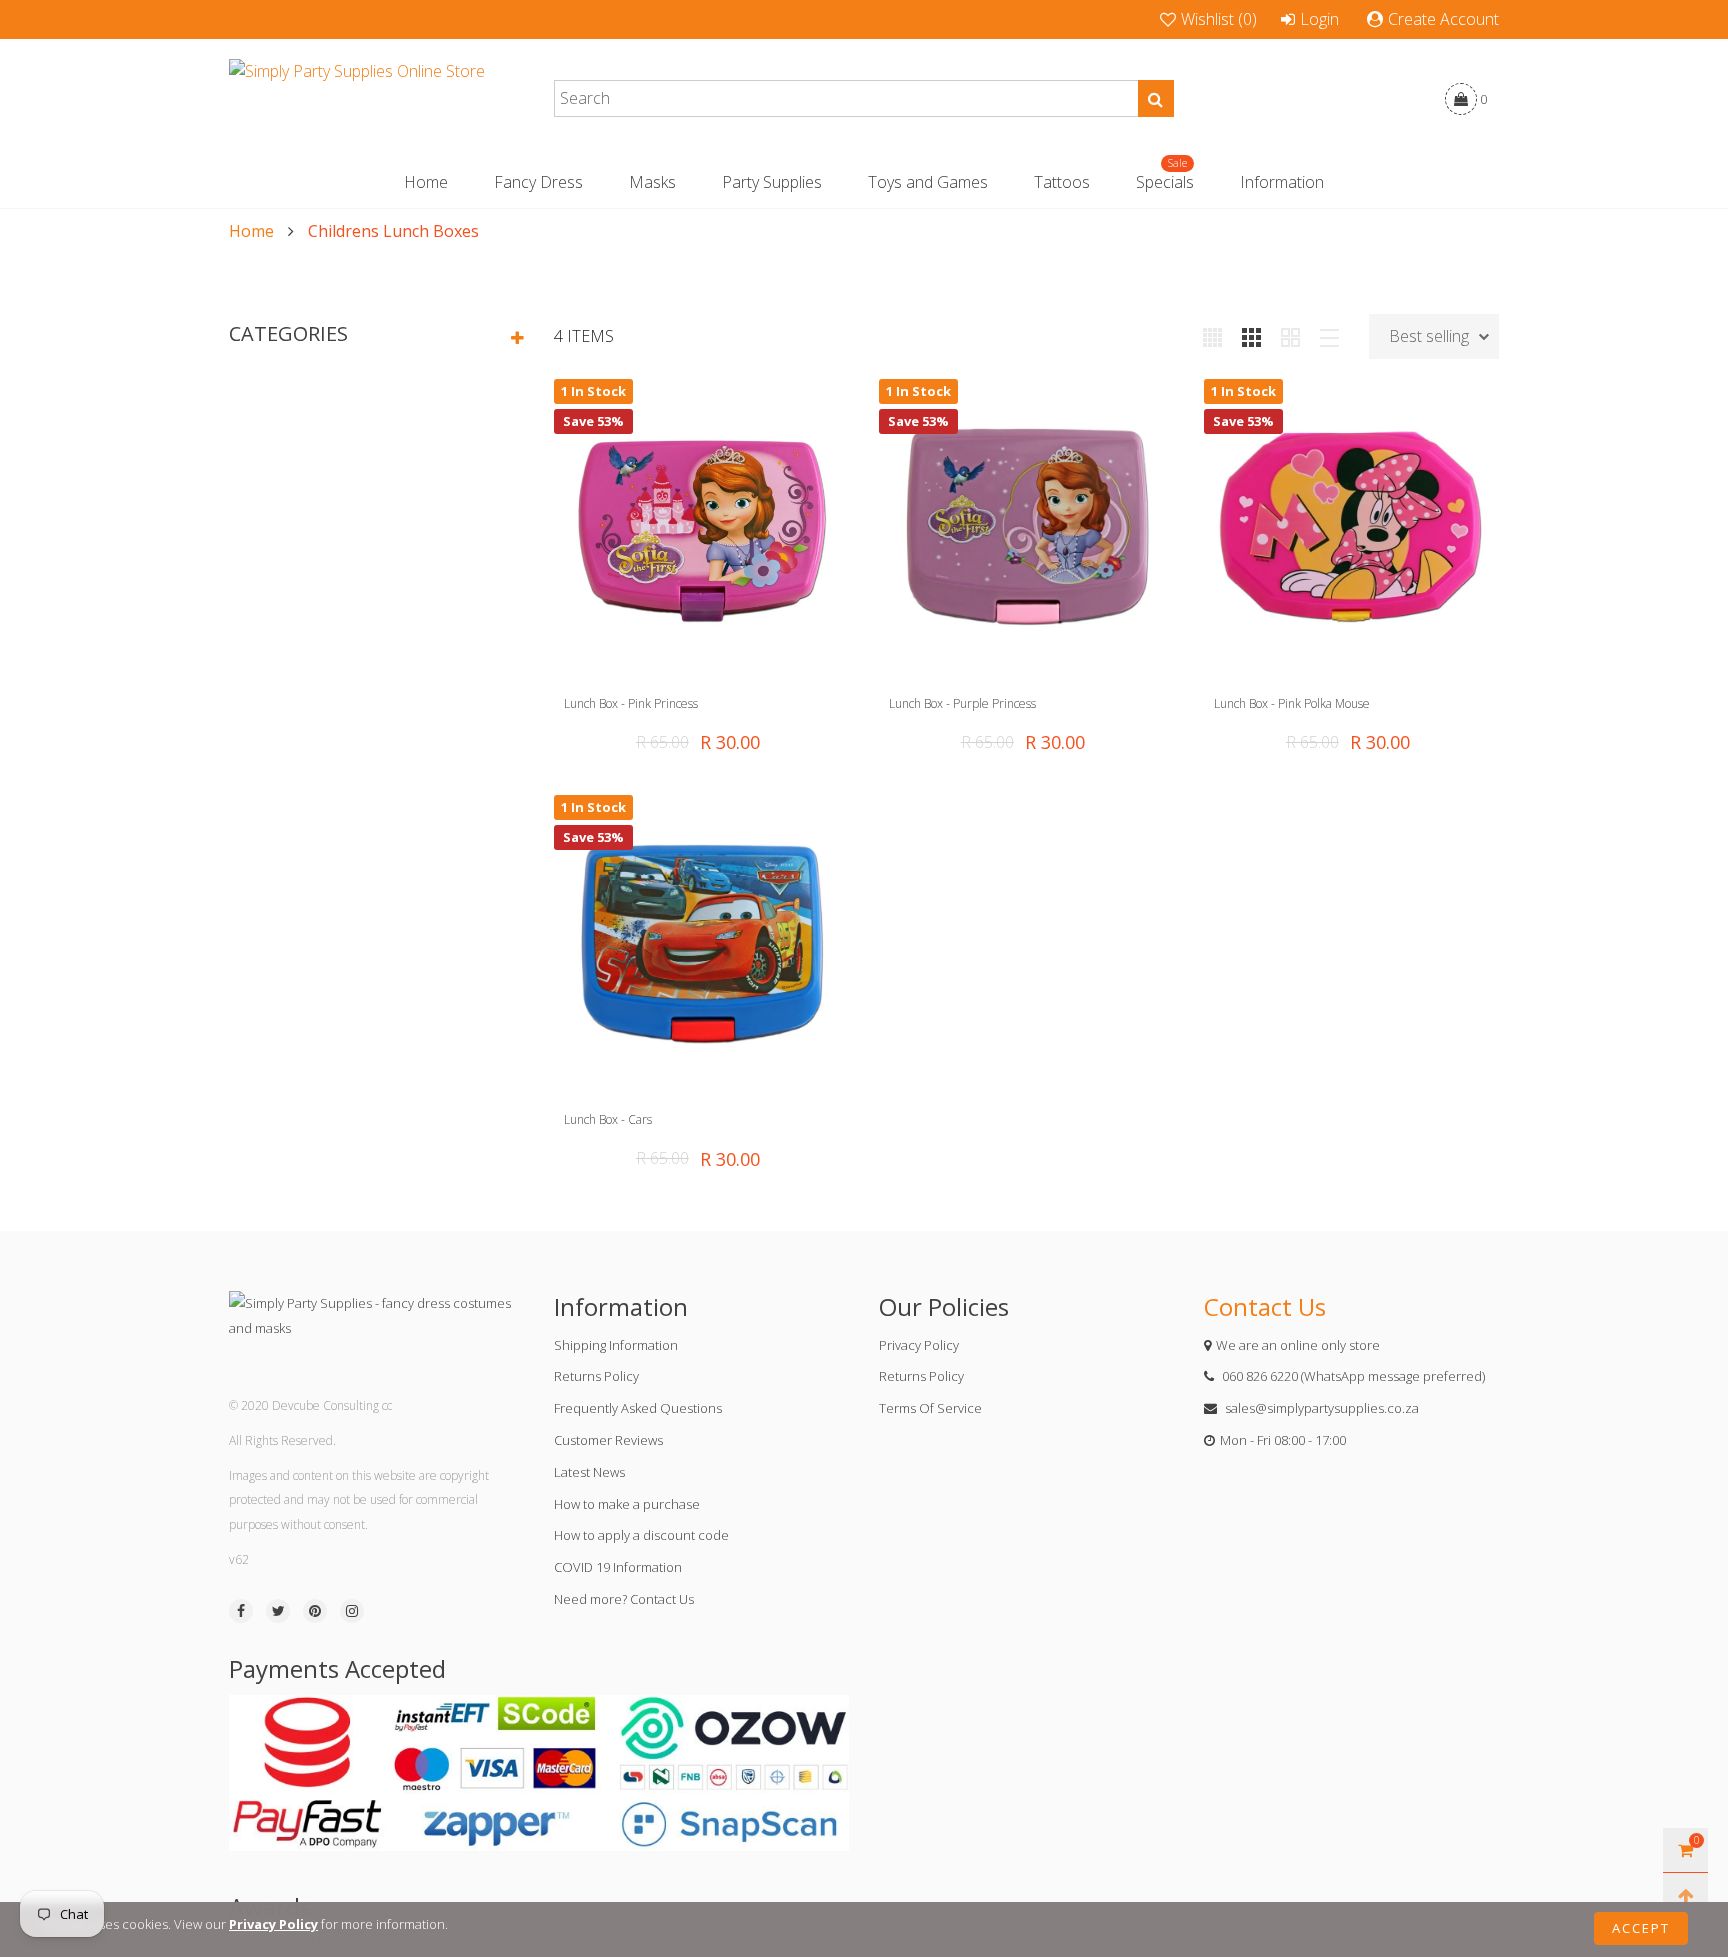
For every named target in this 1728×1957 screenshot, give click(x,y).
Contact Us (1265, 1306)
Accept (1641, 1928)
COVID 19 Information (618, 1567)
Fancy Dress (538, 182)
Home (426, 182)
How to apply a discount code (641, 1535)
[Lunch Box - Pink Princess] (701, 526)
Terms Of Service (930, 1408)
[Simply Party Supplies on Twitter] (278, 1611)
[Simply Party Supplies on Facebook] (241, 1611)
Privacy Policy (919, 1345)
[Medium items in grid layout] (1212, 336)
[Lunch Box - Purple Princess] (1026, 526)
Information (1282, 182)
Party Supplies (772, 182)
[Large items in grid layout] (1251, 336)
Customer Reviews (608, 1440)
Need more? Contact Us (624, 1599)
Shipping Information (616, 1345)
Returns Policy (596, 1376)
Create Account (1443, 19)
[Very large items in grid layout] (1290, 336)
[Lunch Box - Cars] (701, 942)
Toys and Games (928, 182)
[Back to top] (1685, 1895)
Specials (1165, 181)
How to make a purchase (627, 1504)
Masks (652, 182)
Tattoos (1062, 182)
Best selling (1429, 336)
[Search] (1156, 98)
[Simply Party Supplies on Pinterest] (315, 1611)
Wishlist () (1219, 19)
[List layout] (1329, 336)
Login (1319, 19)
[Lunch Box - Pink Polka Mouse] (1351, 526)
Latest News (589, 1472)
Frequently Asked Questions (638, 1408)
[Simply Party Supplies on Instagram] (352, 1611)
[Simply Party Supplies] (357, 99)
